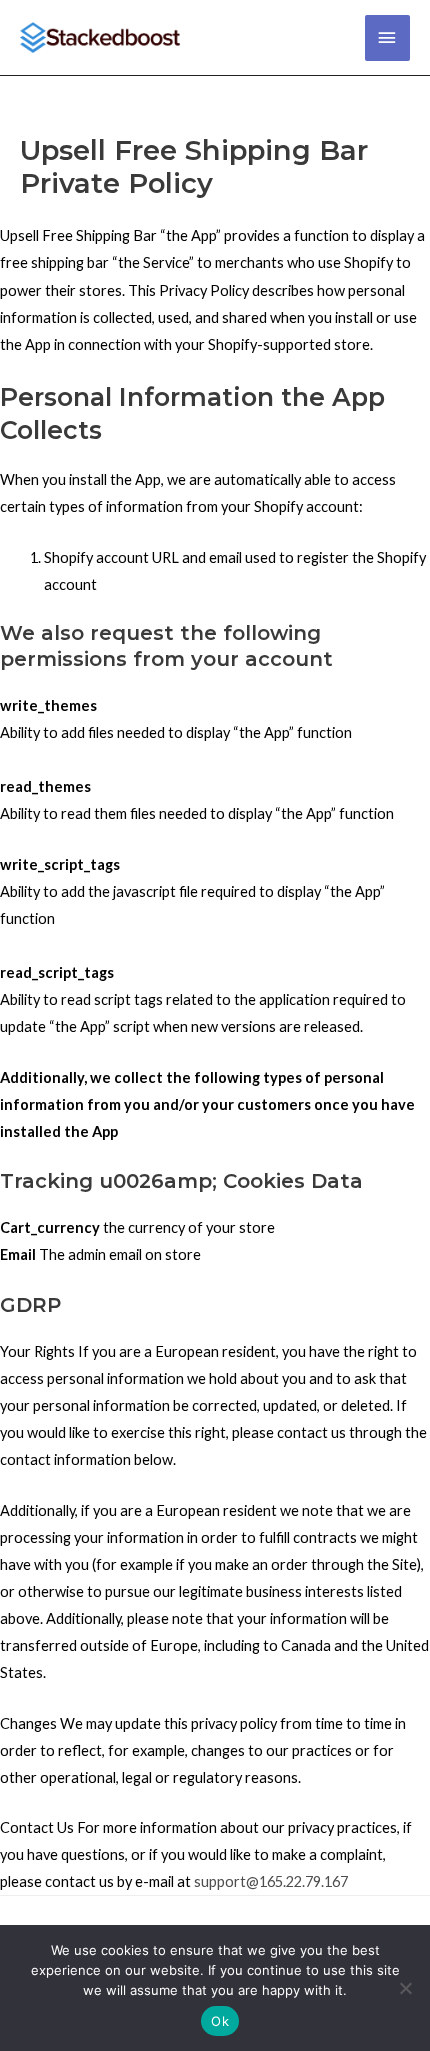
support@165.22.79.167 (271, 1881)
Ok (220, 2021)
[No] (405, 1988)
